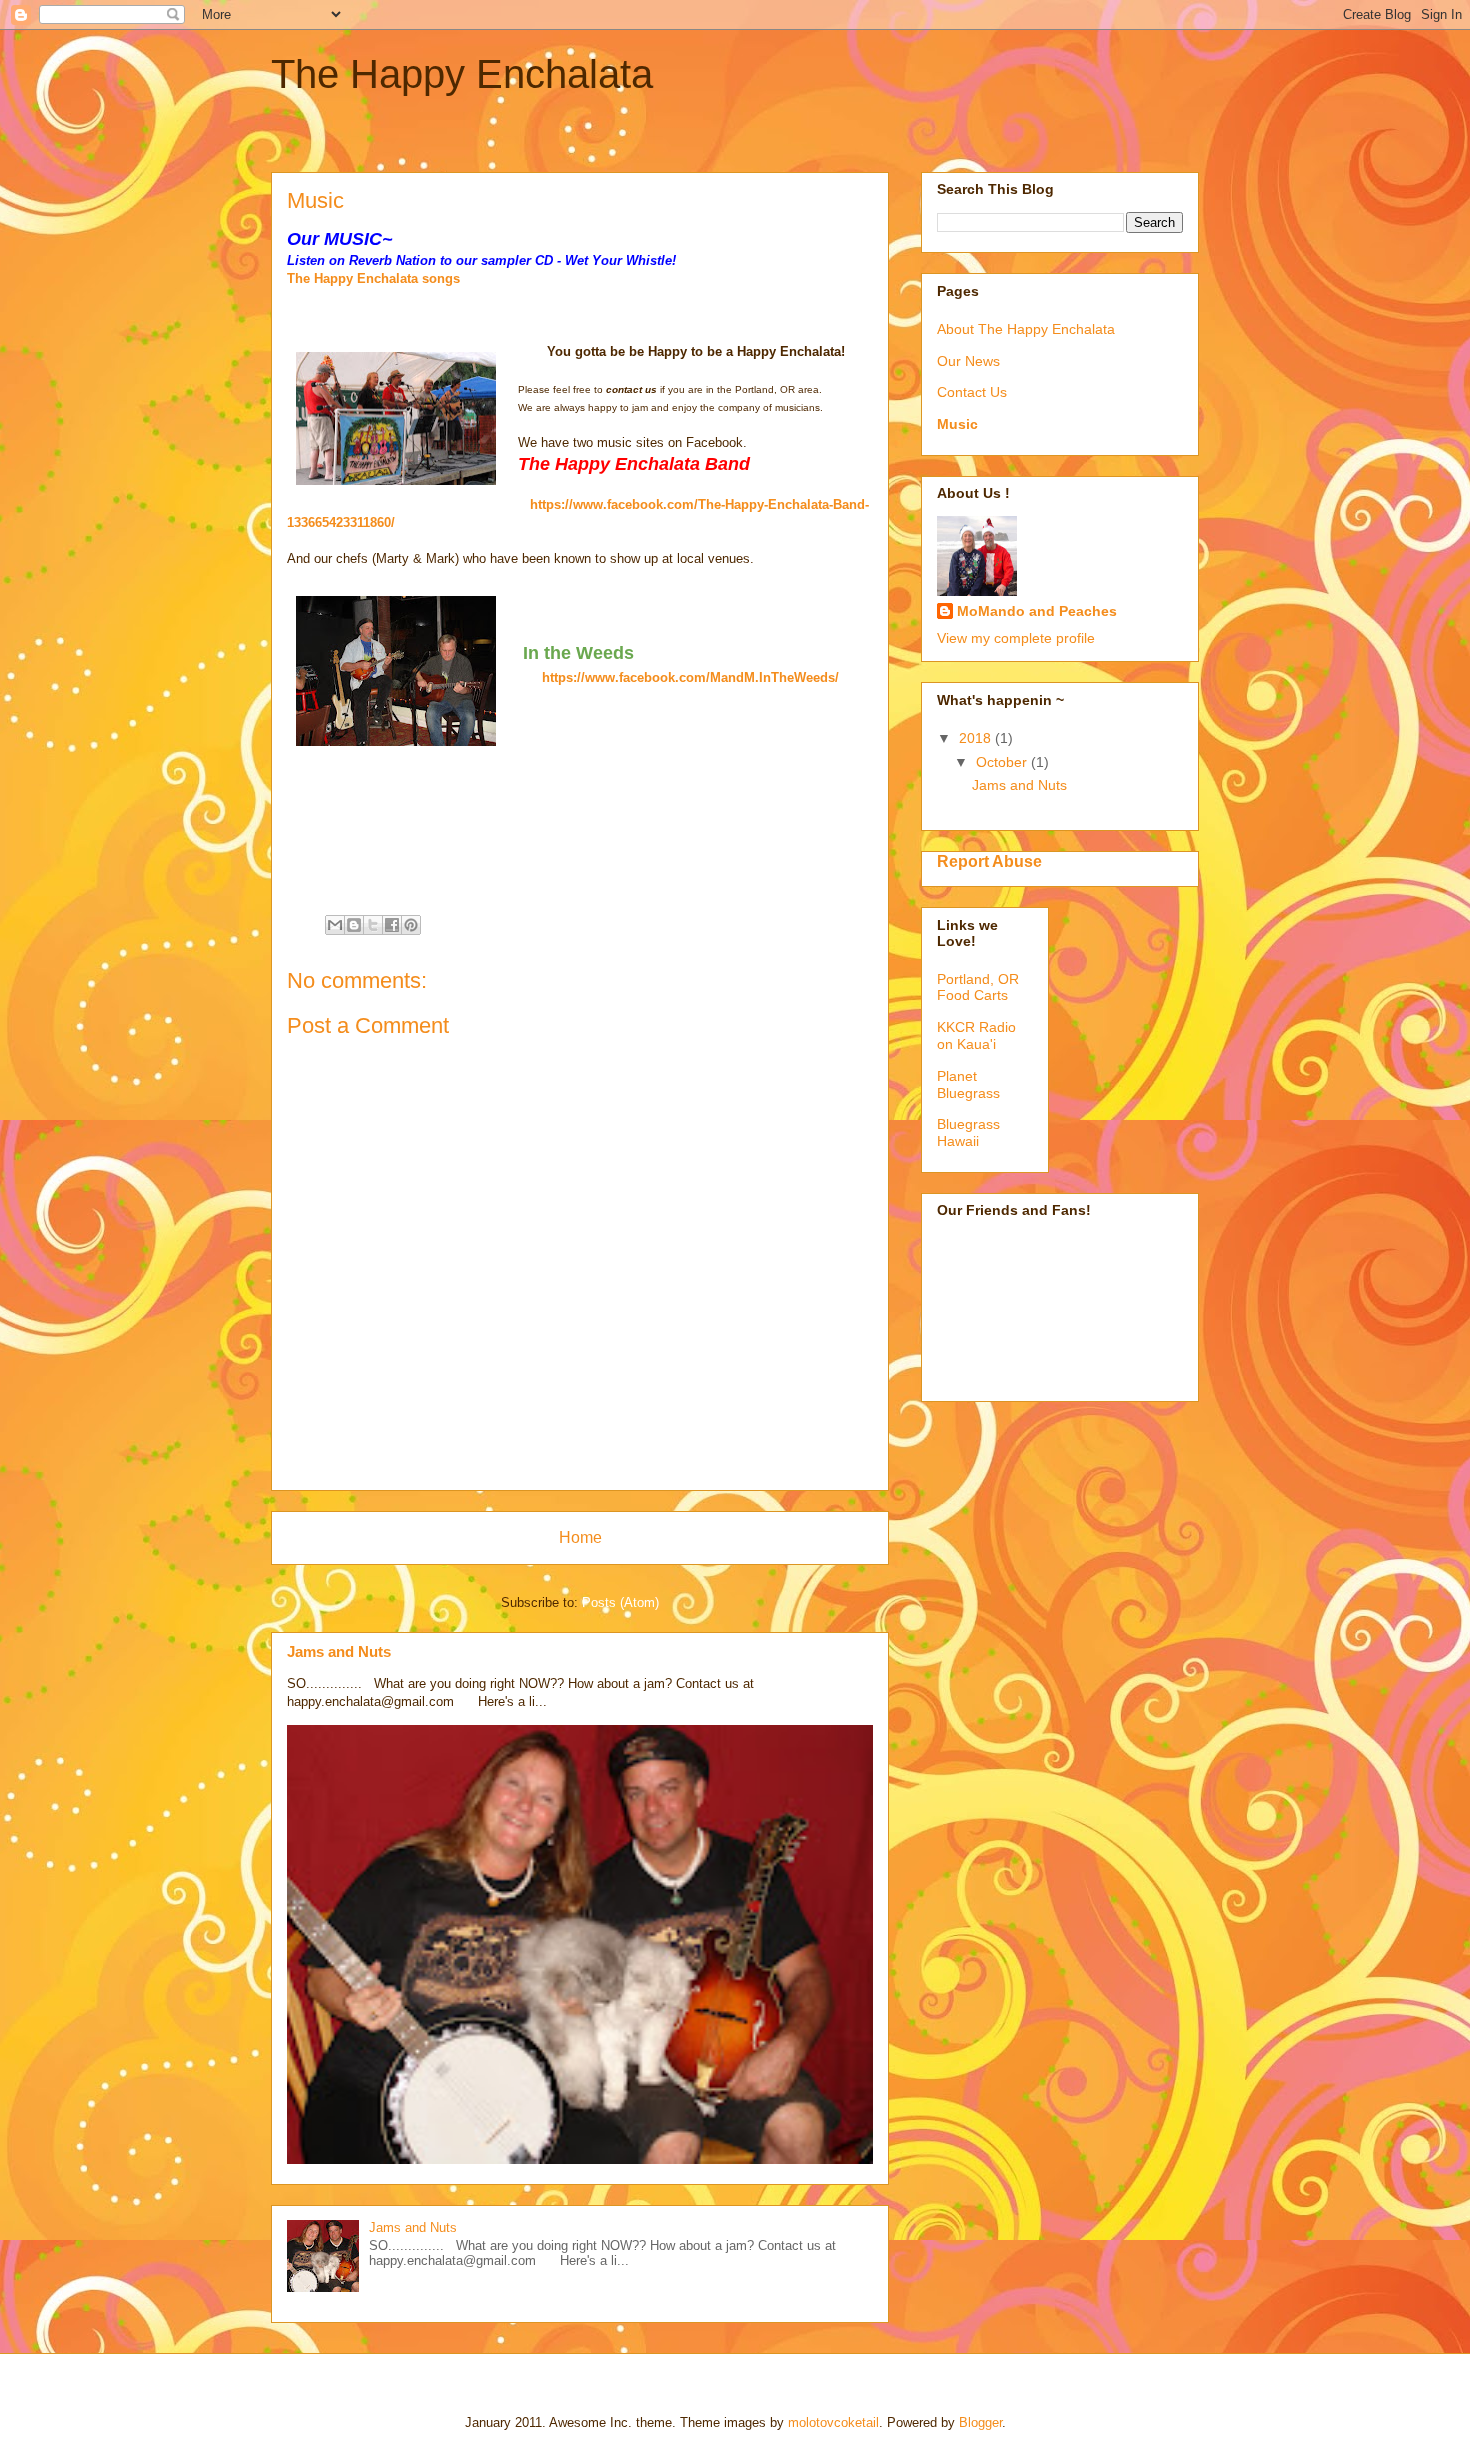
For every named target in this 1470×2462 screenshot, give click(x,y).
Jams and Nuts (339, 1651)
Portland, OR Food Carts (978, 987)
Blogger (980, 2422)
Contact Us (972, 392)
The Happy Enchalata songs (373, 278)
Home (580, 1537)
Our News (968, 361)
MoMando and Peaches (1037, 611)
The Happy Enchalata (462, 74)
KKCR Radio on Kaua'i (976, 1035)
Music (957, 424)
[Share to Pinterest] (411, 925)
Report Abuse (989, 861)
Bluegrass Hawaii (968, 1132)
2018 (977, 738)
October (1003, 762)
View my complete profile (1016, 638)
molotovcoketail (833, 2422)
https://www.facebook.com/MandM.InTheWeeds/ (690, 677)
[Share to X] (373, 925)
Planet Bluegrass (968, 1084)
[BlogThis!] (354, 925)
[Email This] (335, 925)
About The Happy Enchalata (1026, 329)
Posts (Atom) (620, 1602)
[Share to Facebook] (392, 925)
